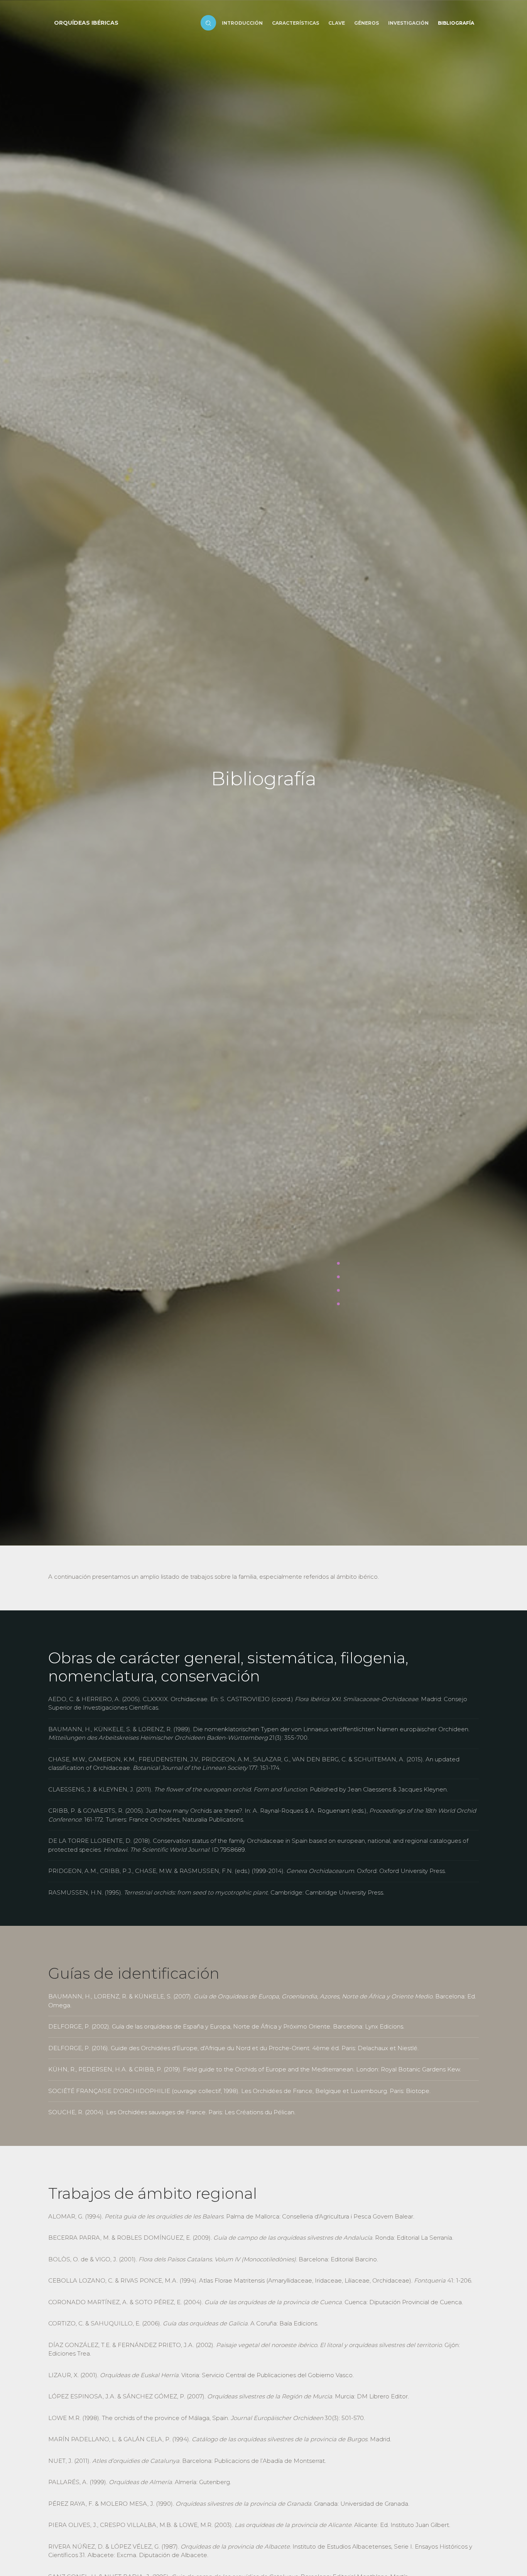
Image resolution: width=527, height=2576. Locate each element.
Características (296, 23)
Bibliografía (456, 23)
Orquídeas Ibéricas (86, 23)
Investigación (408, 23)
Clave (337, 23)
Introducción (242, 23)
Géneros (367, 23)
